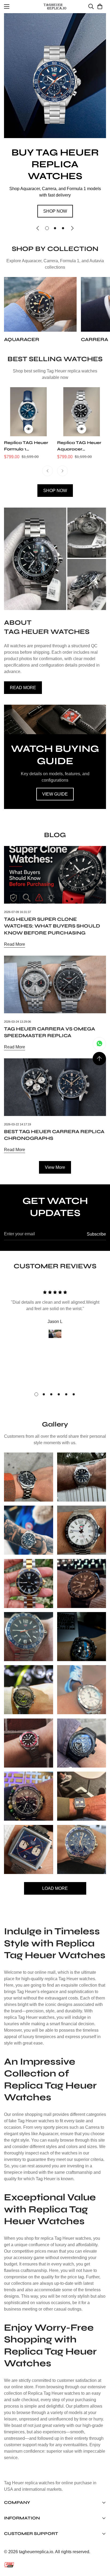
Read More (15, 944)
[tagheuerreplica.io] (55, 7)
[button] (100, 6)
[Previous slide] (38, 228)
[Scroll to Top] (99, 1059)
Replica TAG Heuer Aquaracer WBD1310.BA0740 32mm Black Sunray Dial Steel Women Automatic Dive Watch (80, 446)
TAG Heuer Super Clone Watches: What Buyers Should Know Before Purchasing (52, 926)
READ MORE (23, 688)
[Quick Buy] (29, 429)
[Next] (62, 471)
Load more (55, 1888)
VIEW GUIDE (55, 794)
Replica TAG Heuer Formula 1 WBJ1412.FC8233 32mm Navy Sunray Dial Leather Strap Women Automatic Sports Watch (27, 446)
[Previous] (48, 471)
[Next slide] (72, 228)
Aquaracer (22, 339)
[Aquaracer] (40, 304)
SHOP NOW (55, 211)
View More (55, 1167)
